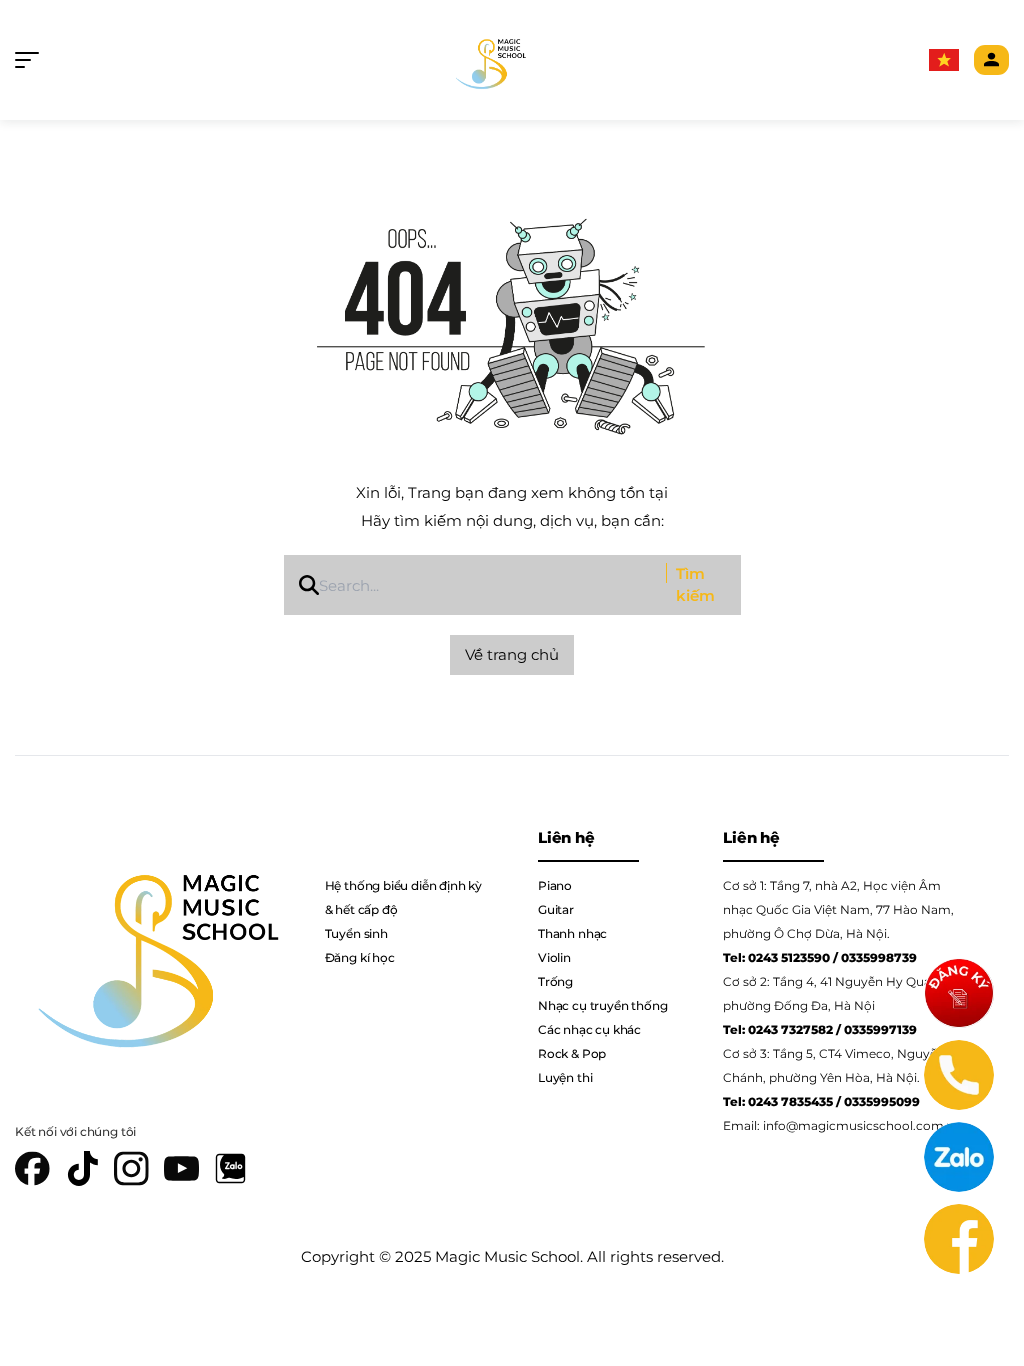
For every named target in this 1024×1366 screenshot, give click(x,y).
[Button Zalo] (959, 1157)
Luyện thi (565, 1077)
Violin (554, 957)
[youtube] (181, 1168)
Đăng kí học (360, 957)
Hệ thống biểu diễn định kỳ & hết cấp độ (403, 897)
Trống (555, 981)
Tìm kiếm (695, 585)
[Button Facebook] (959, 1239)
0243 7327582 (790, 1029)
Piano (555, 885)
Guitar (556, 909)
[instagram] (132, 1168)
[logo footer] (152, 947)
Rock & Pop (572, 1053)
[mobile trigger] (32, 60)
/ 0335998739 (875, 957)
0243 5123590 (789, 957)
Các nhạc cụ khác (589, 1029)
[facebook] (33, 1168)
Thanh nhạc (572, 933)
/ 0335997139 (876, 1029)
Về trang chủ (512, 654)
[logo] (488, 60)
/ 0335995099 (878, 1101)
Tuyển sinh (356, 933)
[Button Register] (959, 993)
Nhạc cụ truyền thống (602, 1005)
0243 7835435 (790, 1101)
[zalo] (230, 1168)
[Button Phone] (959, 1075)
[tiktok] (82, 1168)
